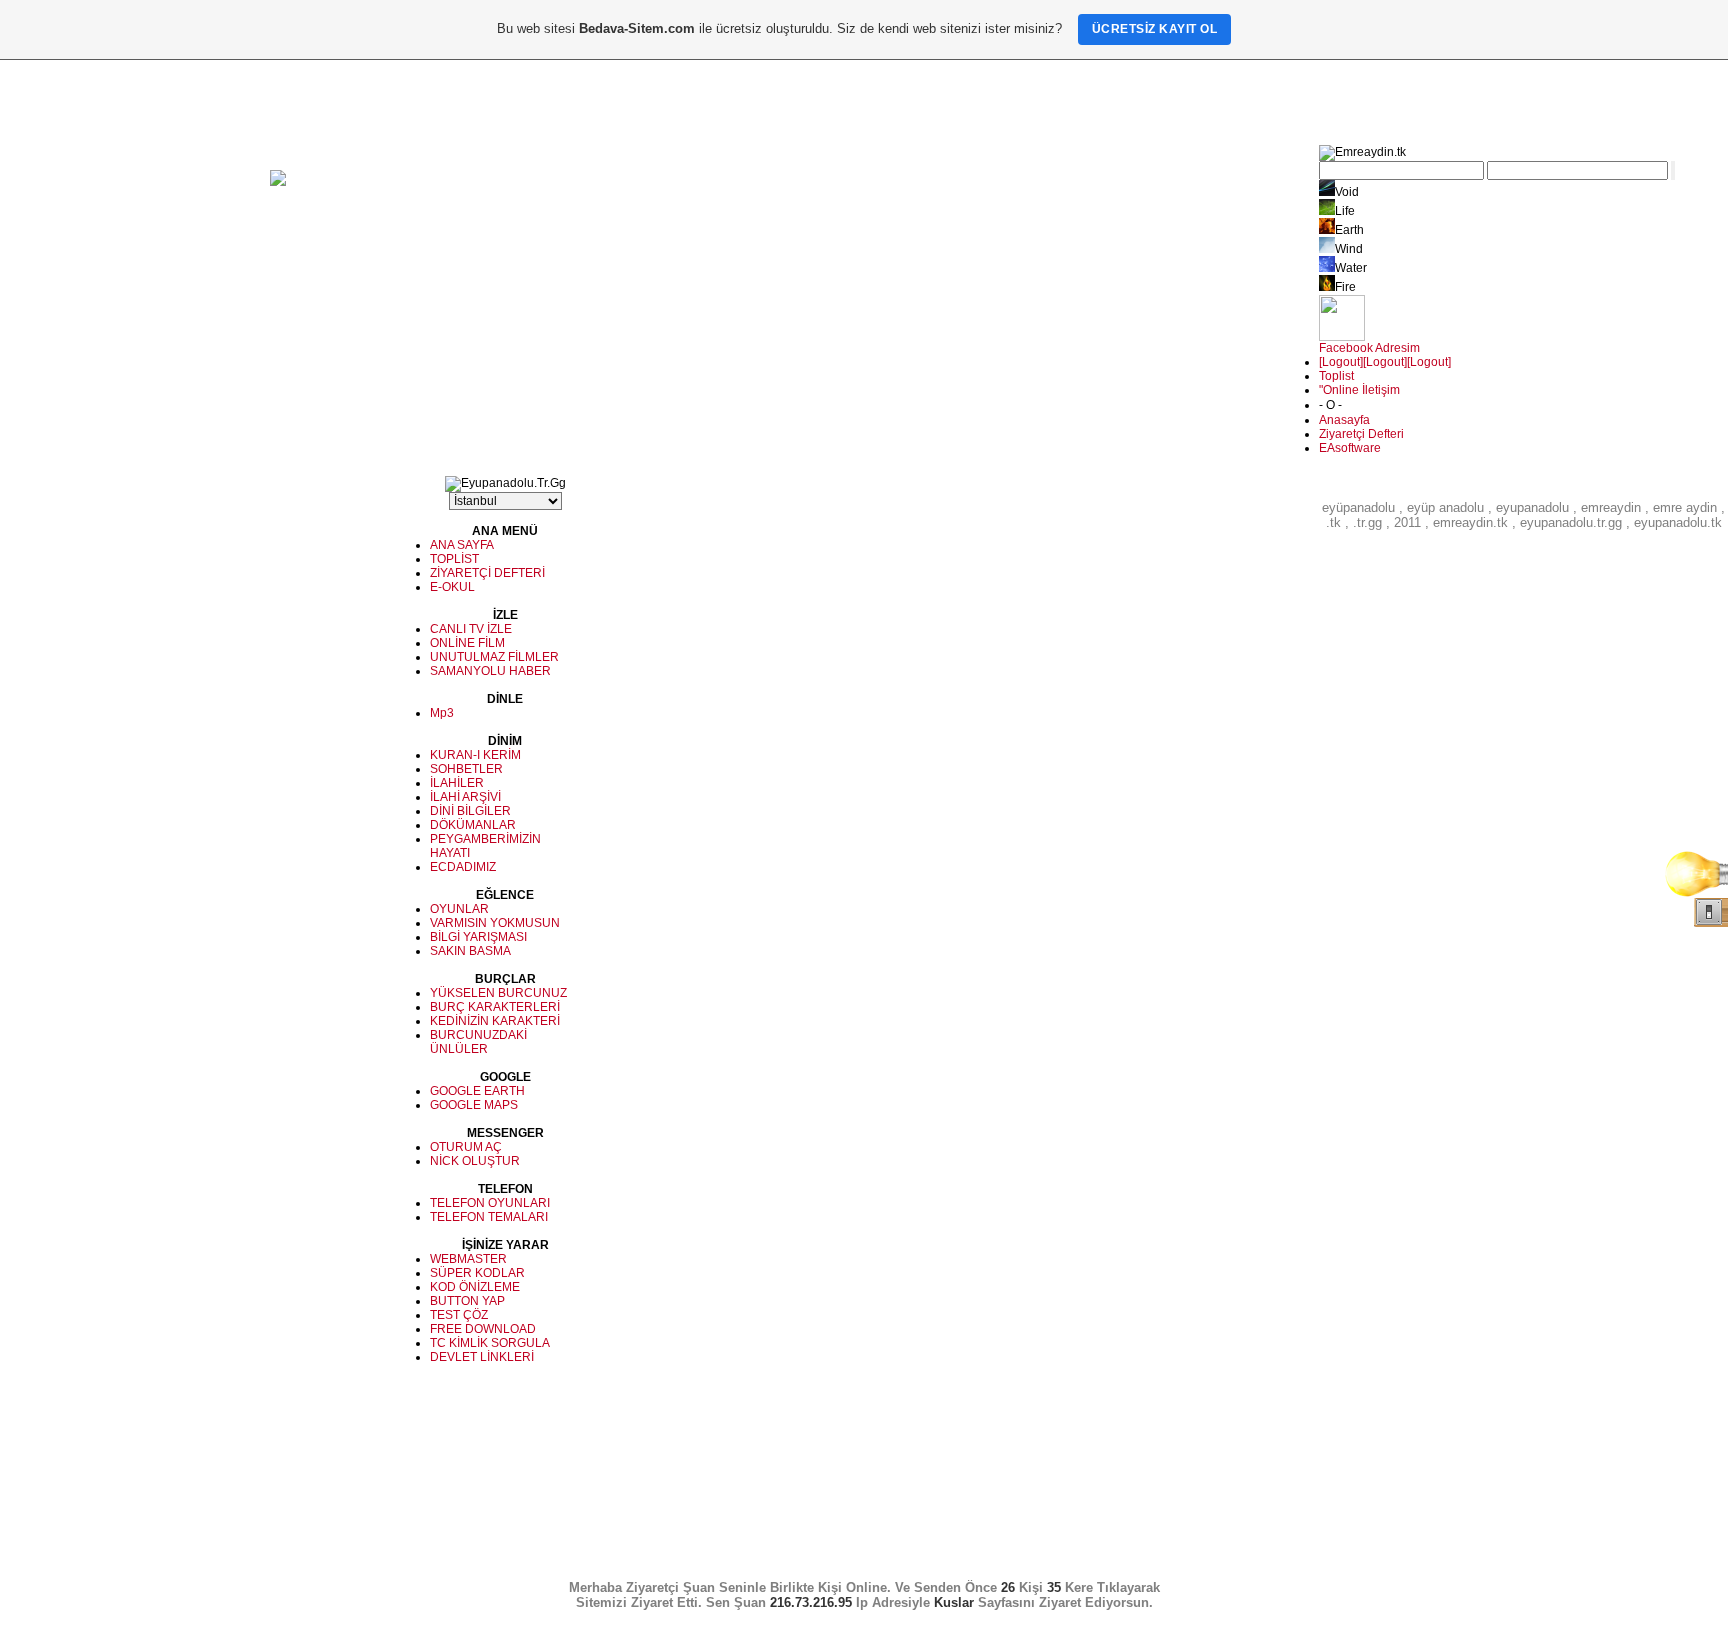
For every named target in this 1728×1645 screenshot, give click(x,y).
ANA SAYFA (462, 545)
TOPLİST (454, 559)
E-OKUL (452, 587)
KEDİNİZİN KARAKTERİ (495, 1021)
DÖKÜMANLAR (473, 825)
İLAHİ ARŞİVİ (465, 797)
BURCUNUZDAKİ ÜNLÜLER (478, 1042)
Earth (1349, 230)
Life (1345, 211)
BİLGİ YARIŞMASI (478, 937)
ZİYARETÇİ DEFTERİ (487, 573)
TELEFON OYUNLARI (490, 1203)
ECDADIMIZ (463, 867)
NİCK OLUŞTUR (475, 1161)
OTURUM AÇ (466, 1147)
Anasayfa (1344, 420)
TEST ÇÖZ (459, 1315)
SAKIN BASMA (470, 951)
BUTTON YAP (467, 1301)
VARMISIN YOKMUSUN (495, 923)
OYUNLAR (459, 909)
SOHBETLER (466, 769)
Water (1351, 268)
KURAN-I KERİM (475, 755)
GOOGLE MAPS (474, 1105)
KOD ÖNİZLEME (475, 1287)
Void (1347, 192)
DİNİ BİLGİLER (470, 811)
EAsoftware (1350, 448)
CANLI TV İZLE (471, 629)
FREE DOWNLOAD (483, 1329)
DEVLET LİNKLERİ (482, 1357)
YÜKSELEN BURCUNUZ (498, 993)
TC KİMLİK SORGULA (490, 1343)
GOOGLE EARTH (477, 1091)
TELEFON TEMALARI (489, 1217)
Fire (1345, 287)
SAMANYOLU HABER (490, 671)
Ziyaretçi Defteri (1361, 434)
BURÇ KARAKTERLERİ (495, 1007)
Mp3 (442, 713)
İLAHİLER (457, 783)
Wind (1349, 249)
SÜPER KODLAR (477, 1273)
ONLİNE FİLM (467, 643)
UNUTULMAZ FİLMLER (494, 657)
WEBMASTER (468, 1259)
